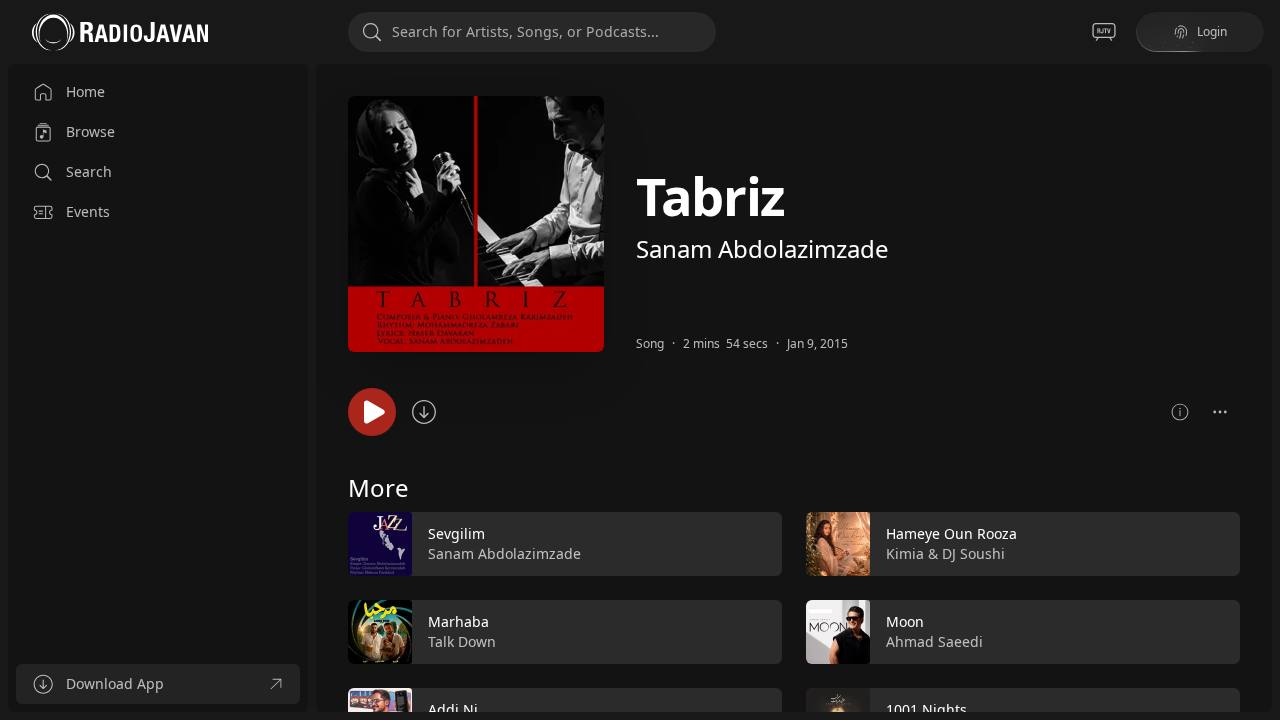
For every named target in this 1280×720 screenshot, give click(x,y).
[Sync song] (424, 412)
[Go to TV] (1104, 32)
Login (1212, 31)
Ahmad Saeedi (934, 641)
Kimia (905, 553)
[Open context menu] (1220, 412)
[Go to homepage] (120, 32)
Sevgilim (456, 533)
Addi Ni (453, 709)
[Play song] (372, 412)
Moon (905, 621)
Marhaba (458, 621)
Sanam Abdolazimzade (762, 248)
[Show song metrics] (1180, 412)
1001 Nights (926, 709)
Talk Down (462, 641)
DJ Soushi (973, 553)
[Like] (754, 545)
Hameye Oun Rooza (951, 533)
